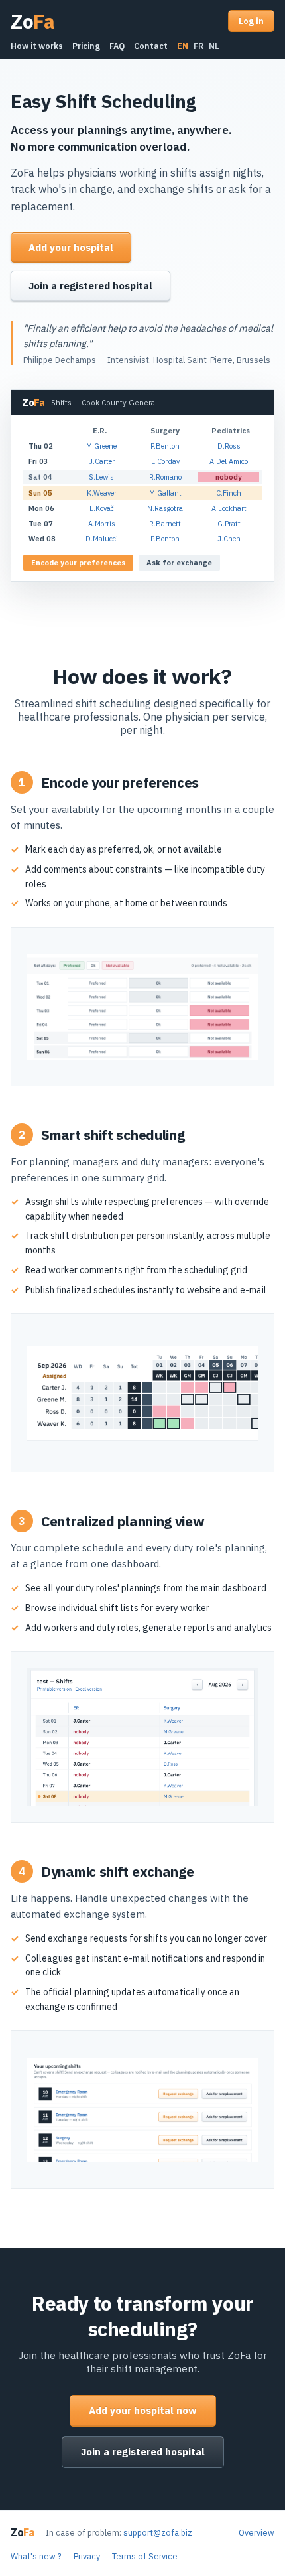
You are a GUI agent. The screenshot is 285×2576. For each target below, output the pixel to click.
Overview (256, 2532)
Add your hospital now (143, 2410)
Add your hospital (71, 247)
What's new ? (36, 2556)
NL (214, 46)
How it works (37, 46)
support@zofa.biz (158, 2532)
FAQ (117, 46)
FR (199, 46)
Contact (151, 46)
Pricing (86, 46)
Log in (251, 21)
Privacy (87, 2556)
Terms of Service (145, 2556)
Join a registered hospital (90, 286)
